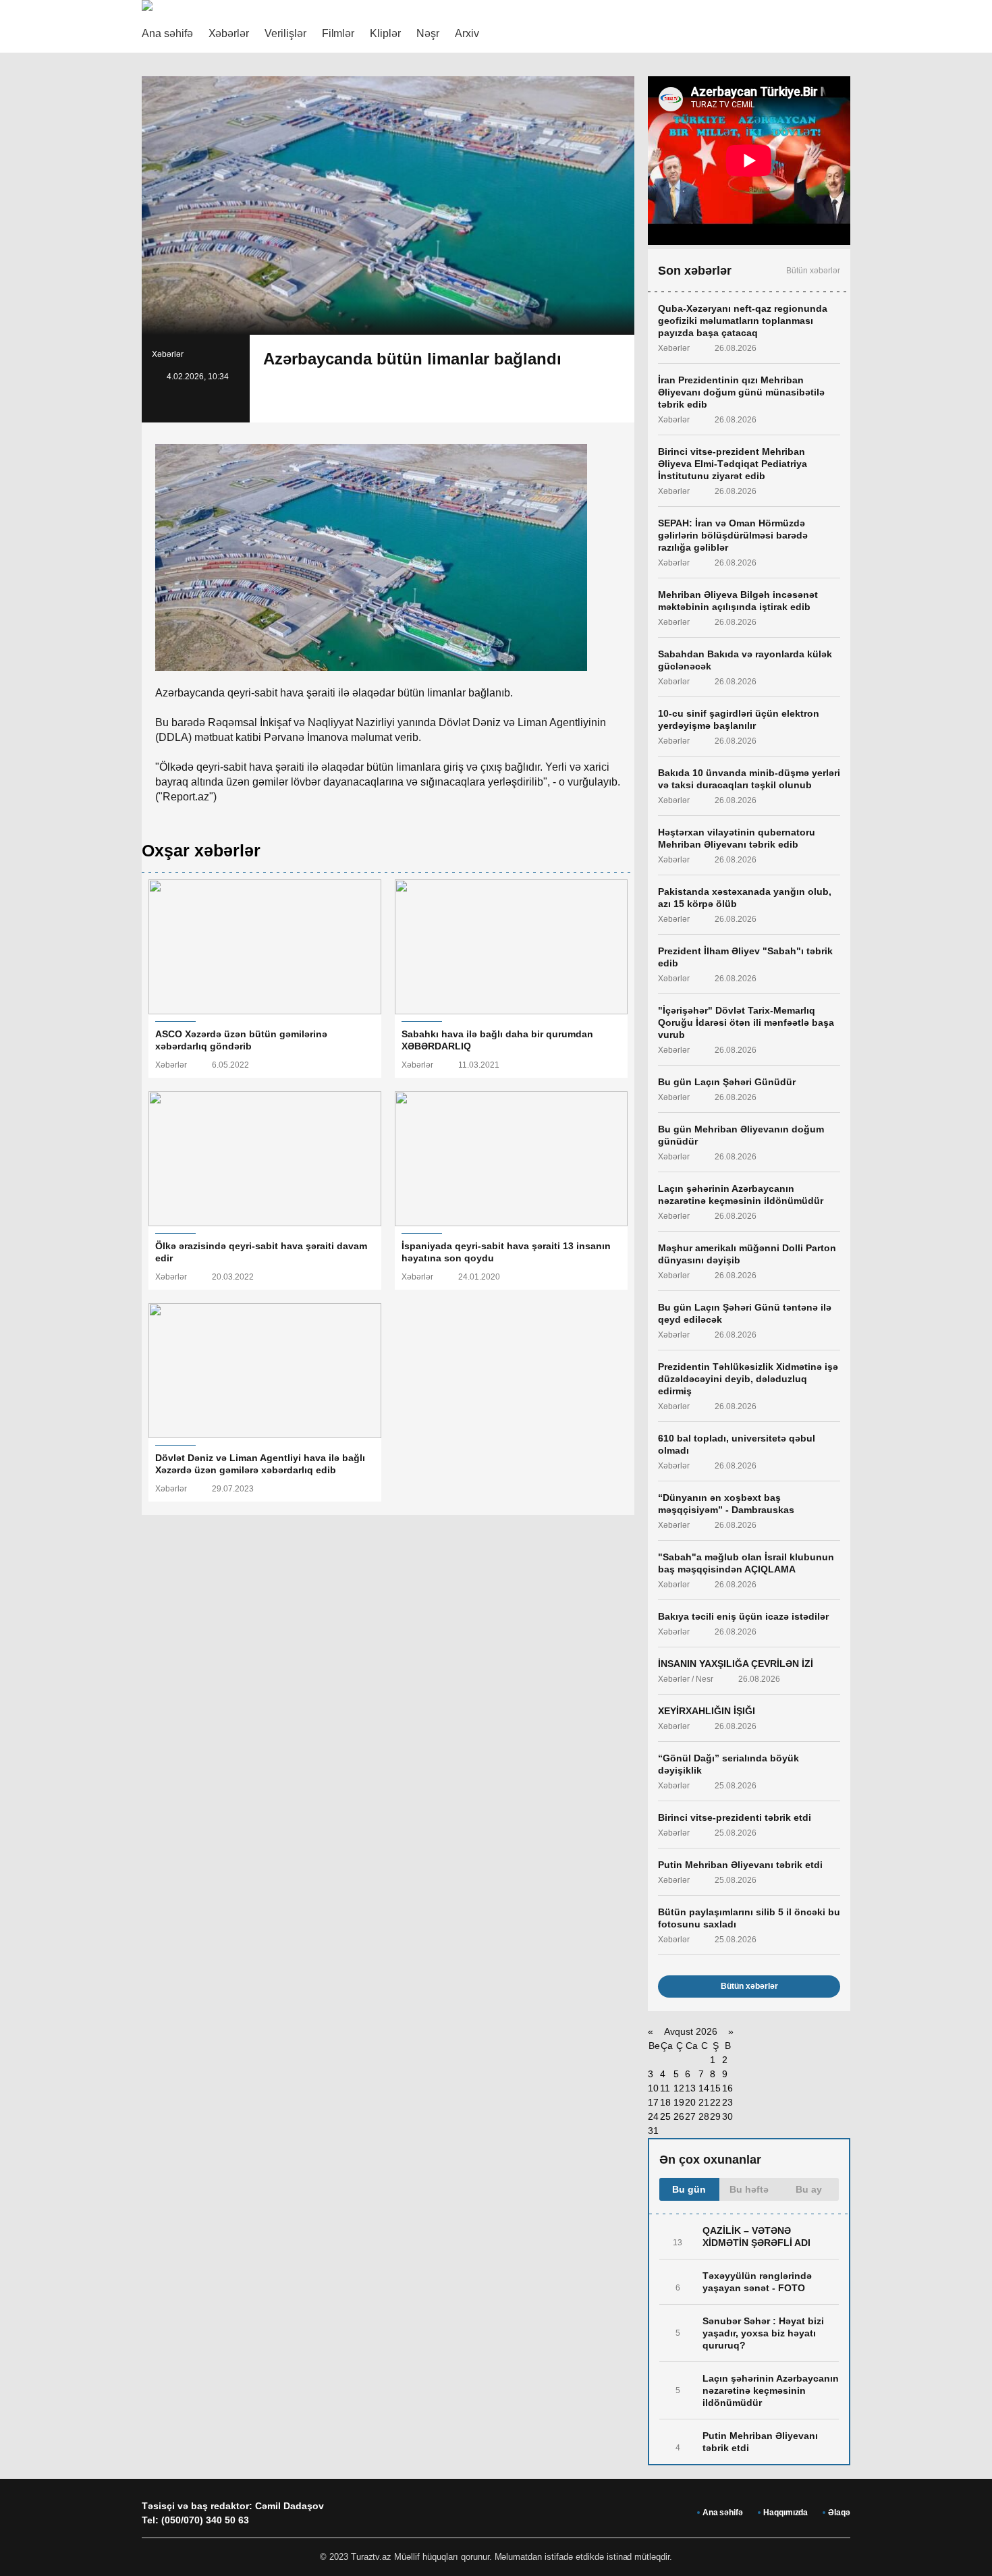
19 (679, 2102)
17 (653, 2102)
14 (704, 2088)
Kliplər (385, 33)
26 (679, 2116)
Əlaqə (839, 2513)
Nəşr (428, 33)
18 (665, 2102)
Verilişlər (285, 33)
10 (653, 2088)
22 (715, 2102)
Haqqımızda (786, 2513)
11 (665, 2088)
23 (727, 2102)
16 (727, 2088)
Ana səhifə (167, 33)
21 (704, 2102)
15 (715, 2088)
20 (690, 2102)
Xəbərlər (229, 33)
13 (690, 2088)
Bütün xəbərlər (813, 271)
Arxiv (467, 33)
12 (679, 2088)
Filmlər (338, 33)
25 (665, 2116)
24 (653, 2116)
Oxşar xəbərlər (201, 850)
